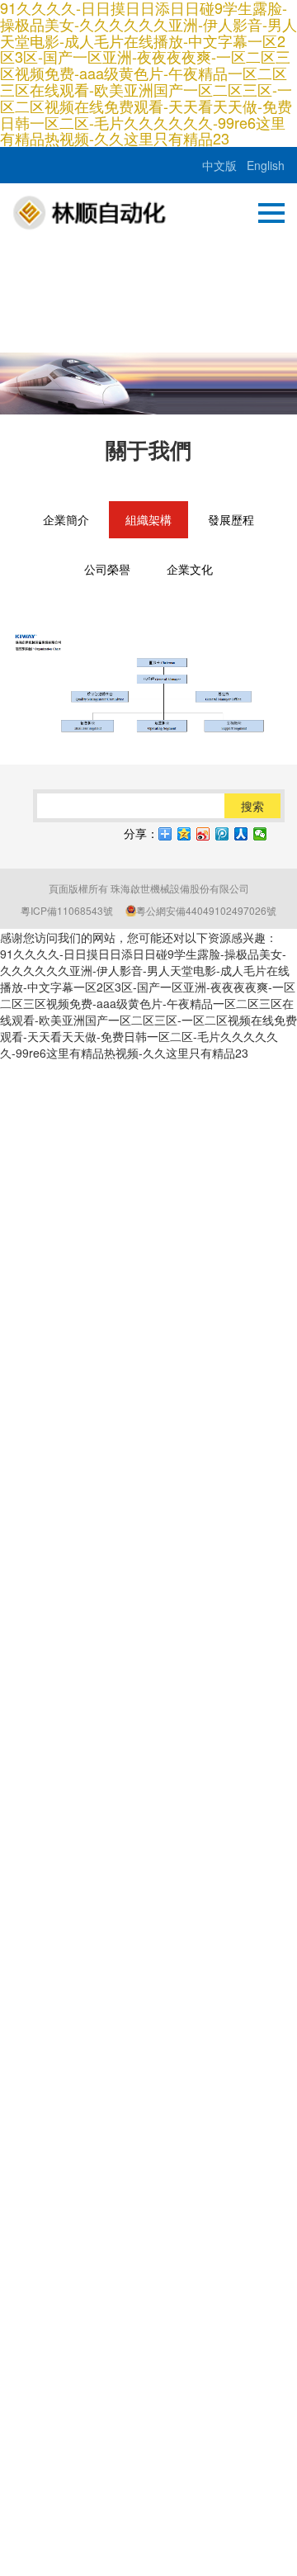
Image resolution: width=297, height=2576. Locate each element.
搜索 (252, 806)
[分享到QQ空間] (184, 834)
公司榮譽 (107, 569)
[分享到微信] (260, 834)
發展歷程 (231, 519)
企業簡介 (66, 519)
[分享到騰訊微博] (222, 834)
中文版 (219, 165)
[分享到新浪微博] (203, 834)
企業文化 (190, 569)
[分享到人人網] (241, 834)
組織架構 (148, 519)
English (266, 165)
